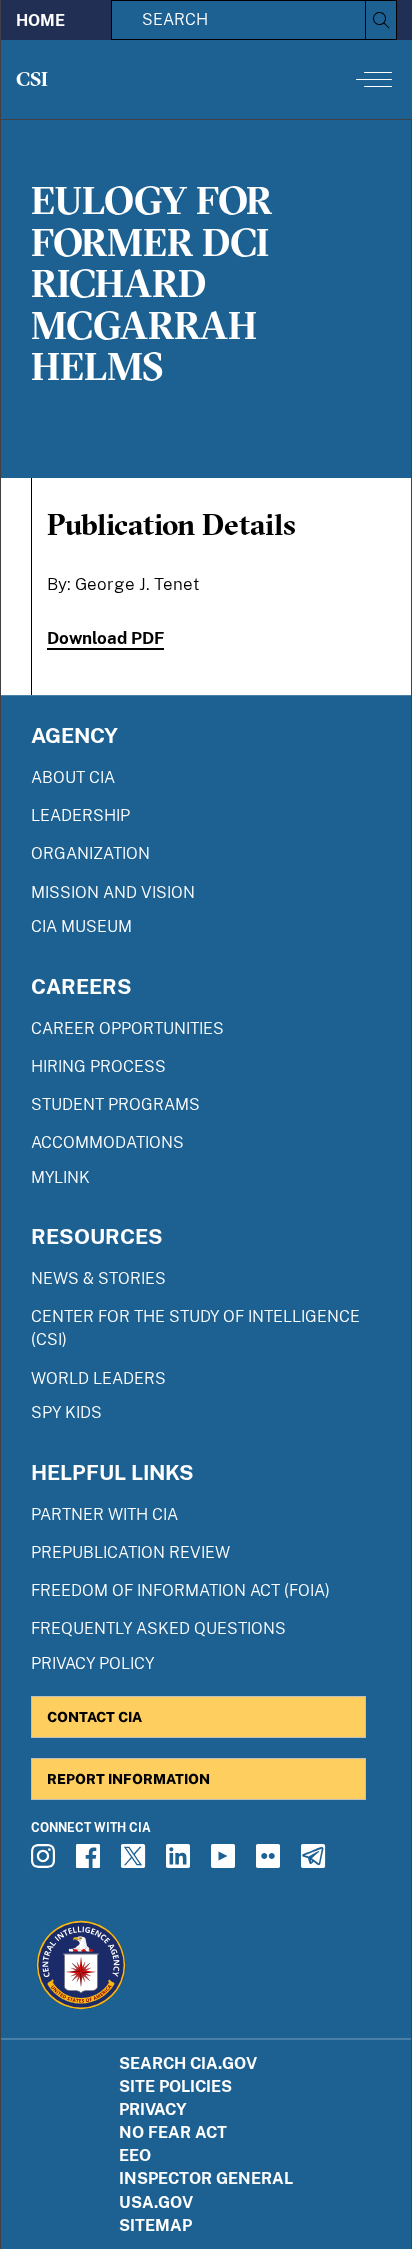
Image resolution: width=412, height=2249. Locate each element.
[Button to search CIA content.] (380, 20)
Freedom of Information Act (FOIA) (180, 1590)
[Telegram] (316, 1862)
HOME (40, 20)
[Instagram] (46, 1862)
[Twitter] (136, 1862)
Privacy (153, 2109)
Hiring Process (98, 1066)
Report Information (128, 1778)
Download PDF (105, 638)
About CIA (73, 777)
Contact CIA (94, 1716)
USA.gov (156, 2202)
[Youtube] (226, 1862)
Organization (90, 853)
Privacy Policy (92, 1663)
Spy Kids (66, 1412)
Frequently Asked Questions (158, 1628)
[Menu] (374, 79)
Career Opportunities (127, 1028)
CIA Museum (81, 926)
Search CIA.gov (188, 2063)
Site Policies (175, 2086)
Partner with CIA (104, 1514)
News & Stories (98, 1278)
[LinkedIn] (181, 1862)
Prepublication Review (130, 1552)
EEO (135, 2155)
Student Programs (115, 1104)
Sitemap (155, 2225)
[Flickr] (271, 1862)
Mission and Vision (113, 892)
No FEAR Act (173, 2132)
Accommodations (107, 1142)
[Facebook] (91, 1862)
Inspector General (206, 2178)
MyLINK (60, 1177)
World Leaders (98, 1378)
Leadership (80, 815)
